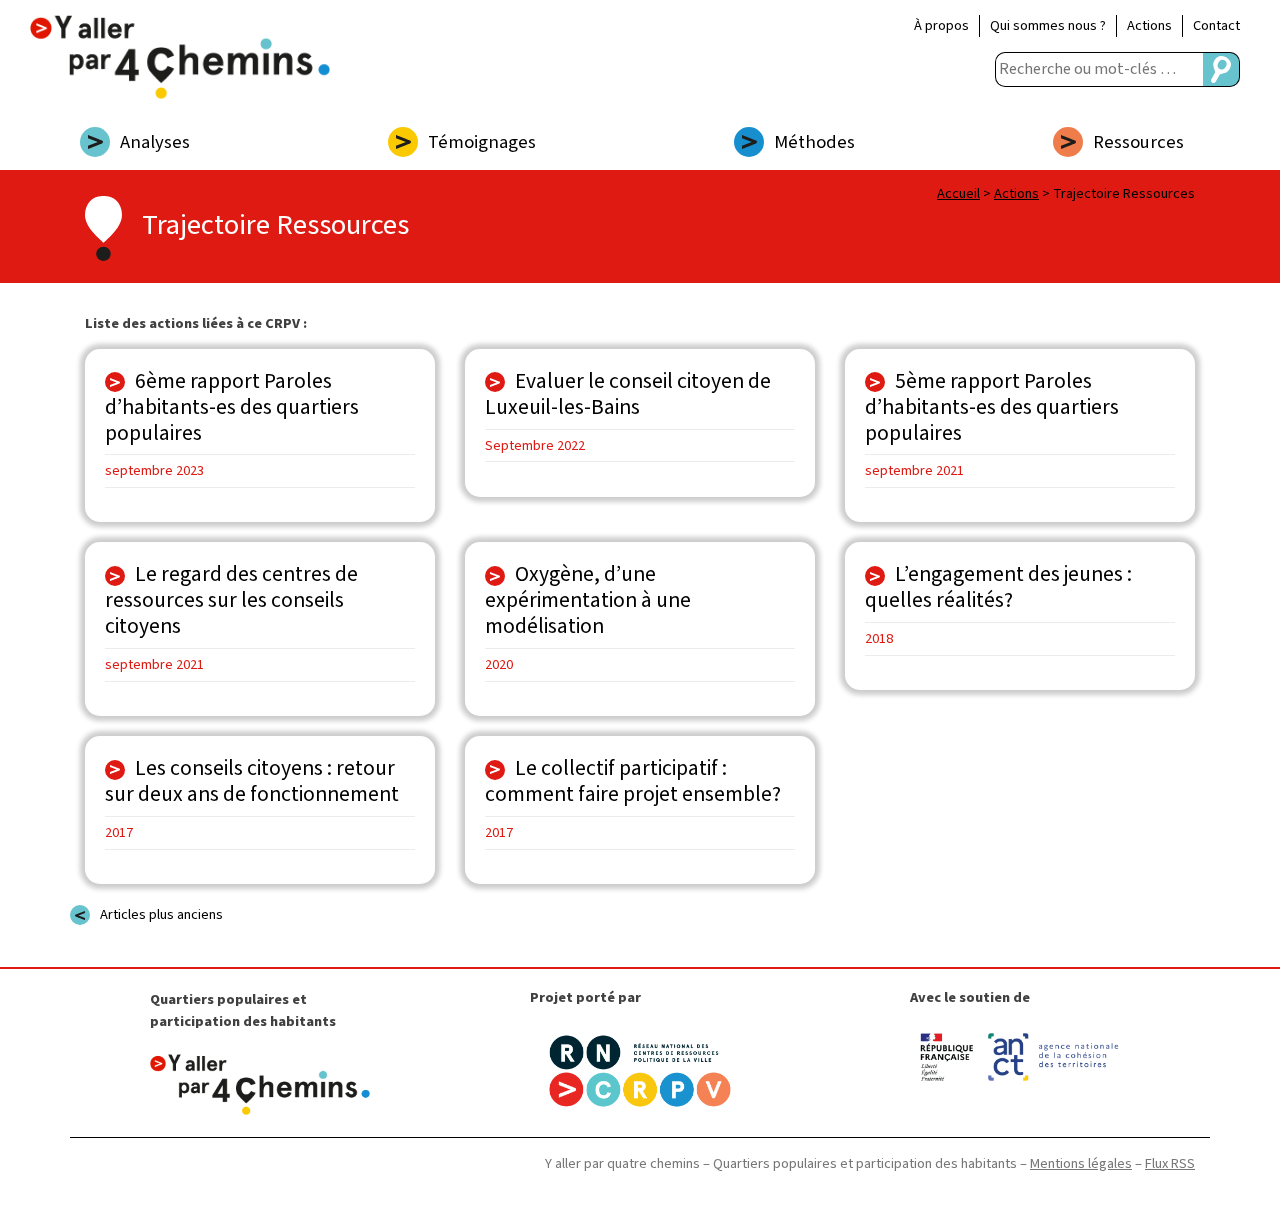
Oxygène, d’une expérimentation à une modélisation (588, 600)
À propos (941, 25)
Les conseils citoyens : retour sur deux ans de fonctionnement (252, 781)
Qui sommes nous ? (1048, 25)
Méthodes (814, 142)
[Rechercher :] (1099, 69)
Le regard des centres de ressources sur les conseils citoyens (231, 600)
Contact (1216, 25)
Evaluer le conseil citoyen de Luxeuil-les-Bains (628, 394)
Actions (1149, 25)
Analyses (155, 142)
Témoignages (482, 142)
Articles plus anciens (161, 914)
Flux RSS (1170, 1163)
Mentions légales (1081, 1163)
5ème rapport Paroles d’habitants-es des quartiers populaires (992, 407)
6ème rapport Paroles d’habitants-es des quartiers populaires (232, 407)
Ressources (1138, 142)
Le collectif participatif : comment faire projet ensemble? (633, 781)
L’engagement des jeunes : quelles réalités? (998, 587)
